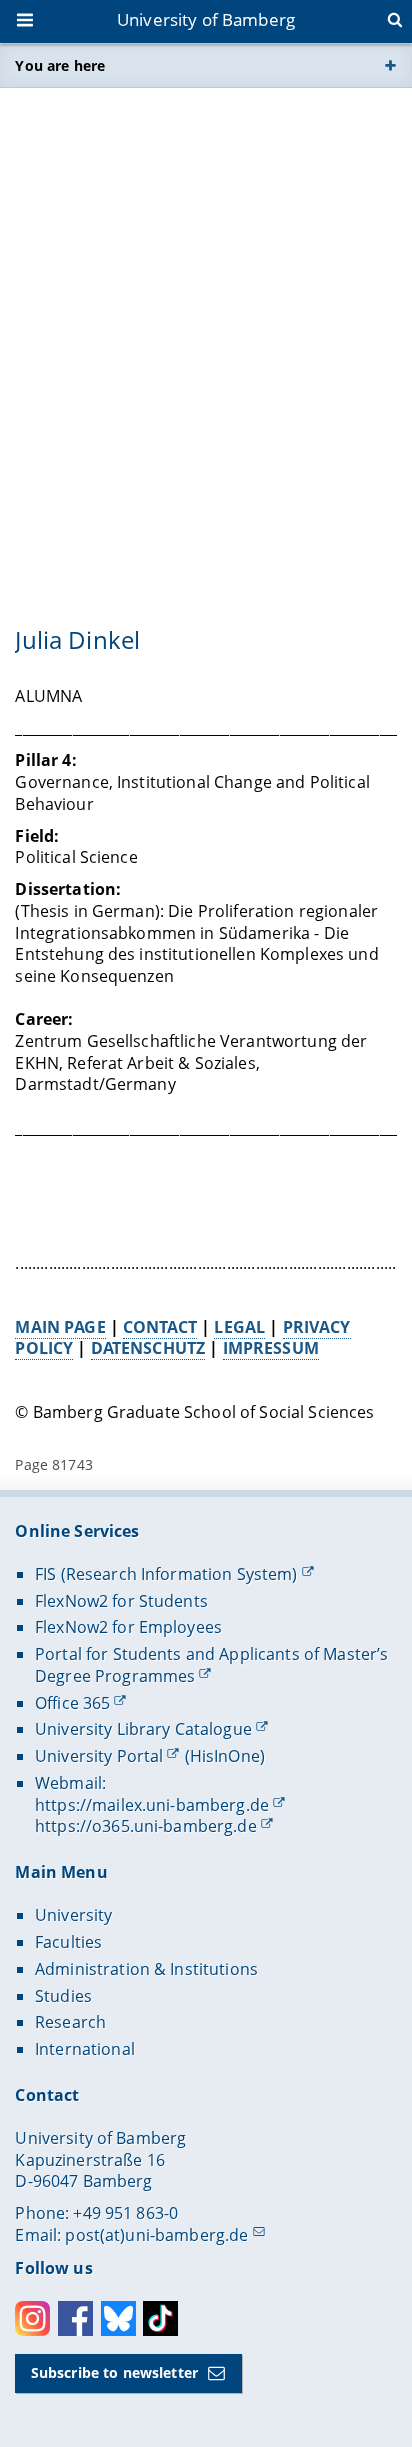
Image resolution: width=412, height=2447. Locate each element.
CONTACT (160, 1327)
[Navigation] (27, 22)
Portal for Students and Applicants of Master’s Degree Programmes (211, 1665)
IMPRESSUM (271, 1348)
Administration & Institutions (146, 1969)
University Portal (99, 1756)
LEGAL (239, 1327)
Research (70, 2022)
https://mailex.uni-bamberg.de (152, 1805)
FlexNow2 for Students (121, 1601)
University (73, 1915)
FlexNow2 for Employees (128, 1627)
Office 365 (72, 1703)
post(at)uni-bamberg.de (156, 2235)
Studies (63, 1996)
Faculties (68, 1942)
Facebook (75, 2318)
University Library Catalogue (143, 1729)
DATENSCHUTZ (148, 1348)
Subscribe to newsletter (114, 2372)
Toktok (160, 2318)
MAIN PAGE (60, 1327)
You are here (60, 65)
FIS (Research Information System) (166, 1574)
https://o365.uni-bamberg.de (146, 1826)
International (85, 2049)
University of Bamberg (206, 19)
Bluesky (118, 2318)
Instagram (32, 2318)
